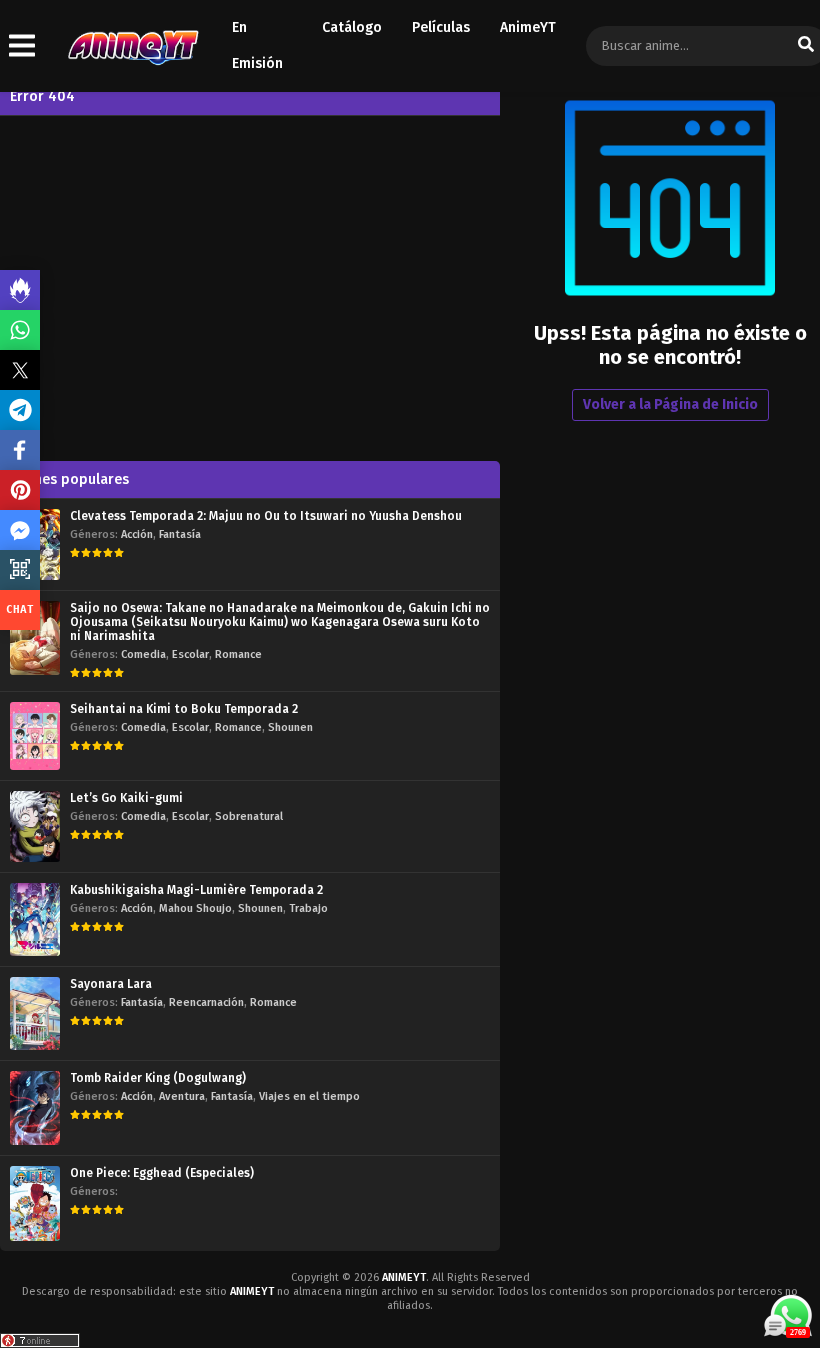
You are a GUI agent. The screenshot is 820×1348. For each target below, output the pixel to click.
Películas (441, 27)
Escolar (190, 654)
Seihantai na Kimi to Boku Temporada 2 (184, 709)
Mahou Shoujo (195, 908)
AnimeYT (528, 27)
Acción (137, 534)
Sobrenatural (249, 816)
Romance (238, 654)
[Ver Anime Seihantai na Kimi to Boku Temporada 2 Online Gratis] (35, 736)
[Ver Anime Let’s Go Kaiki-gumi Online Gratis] (35, 826)
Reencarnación (206, 1002)
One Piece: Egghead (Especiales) (162, 1173)
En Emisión (257, 45)
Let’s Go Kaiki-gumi (126, 798)
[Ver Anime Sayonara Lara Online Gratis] (35, 1013)
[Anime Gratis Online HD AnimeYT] (132, 46)
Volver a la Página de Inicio (670, 404)
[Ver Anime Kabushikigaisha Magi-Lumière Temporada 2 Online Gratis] (35, 919)
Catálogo (352, 27)
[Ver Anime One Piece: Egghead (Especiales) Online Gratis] (35, 1203)
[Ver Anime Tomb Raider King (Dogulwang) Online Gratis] (35, 1107)
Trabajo (308, 908)
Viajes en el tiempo (309, 1096)
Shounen (290, 727)
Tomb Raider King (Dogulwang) (158, 1078)
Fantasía (180, 534)
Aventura (182, 1096)
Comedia (143, 654)
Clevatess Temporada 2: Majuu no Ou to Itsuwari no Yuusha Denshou (266, 516)
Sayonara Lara (111, 984)
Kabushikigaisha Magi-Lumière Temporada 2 (196, 890)
